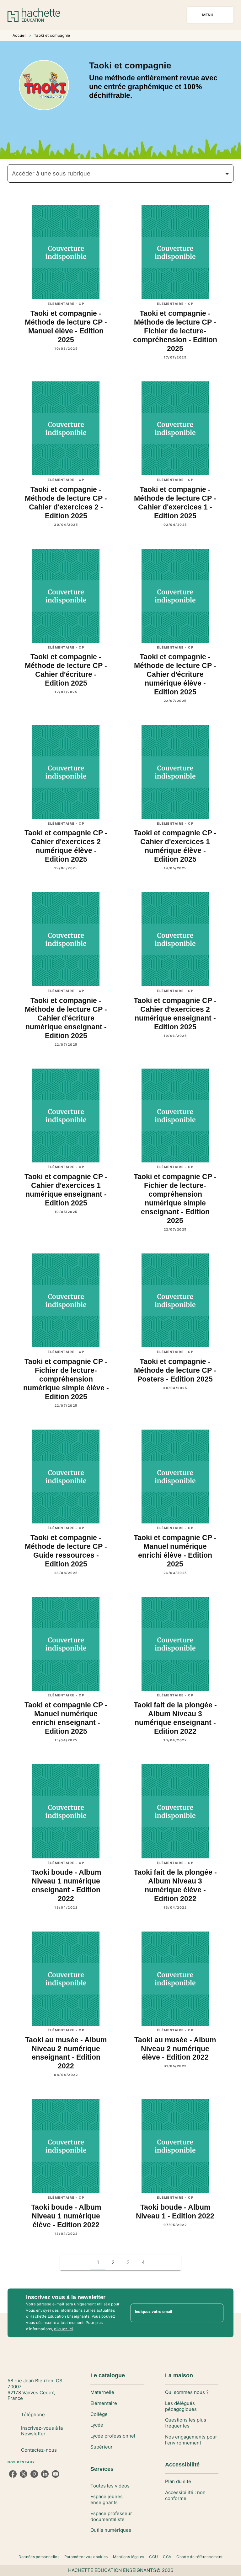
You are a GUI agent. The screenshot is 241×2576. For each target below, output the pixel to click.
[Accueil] (34, 15)
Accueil (19, 35)
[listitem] (13, 2474)
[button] (120, 173)
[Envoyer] (216, 2313)
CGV (167, 2557)
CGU (153, 2557)
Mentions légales (129, 2557)
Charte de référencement (199, 2557)
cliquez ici (63, 2329)
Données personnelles (39, 2557)
